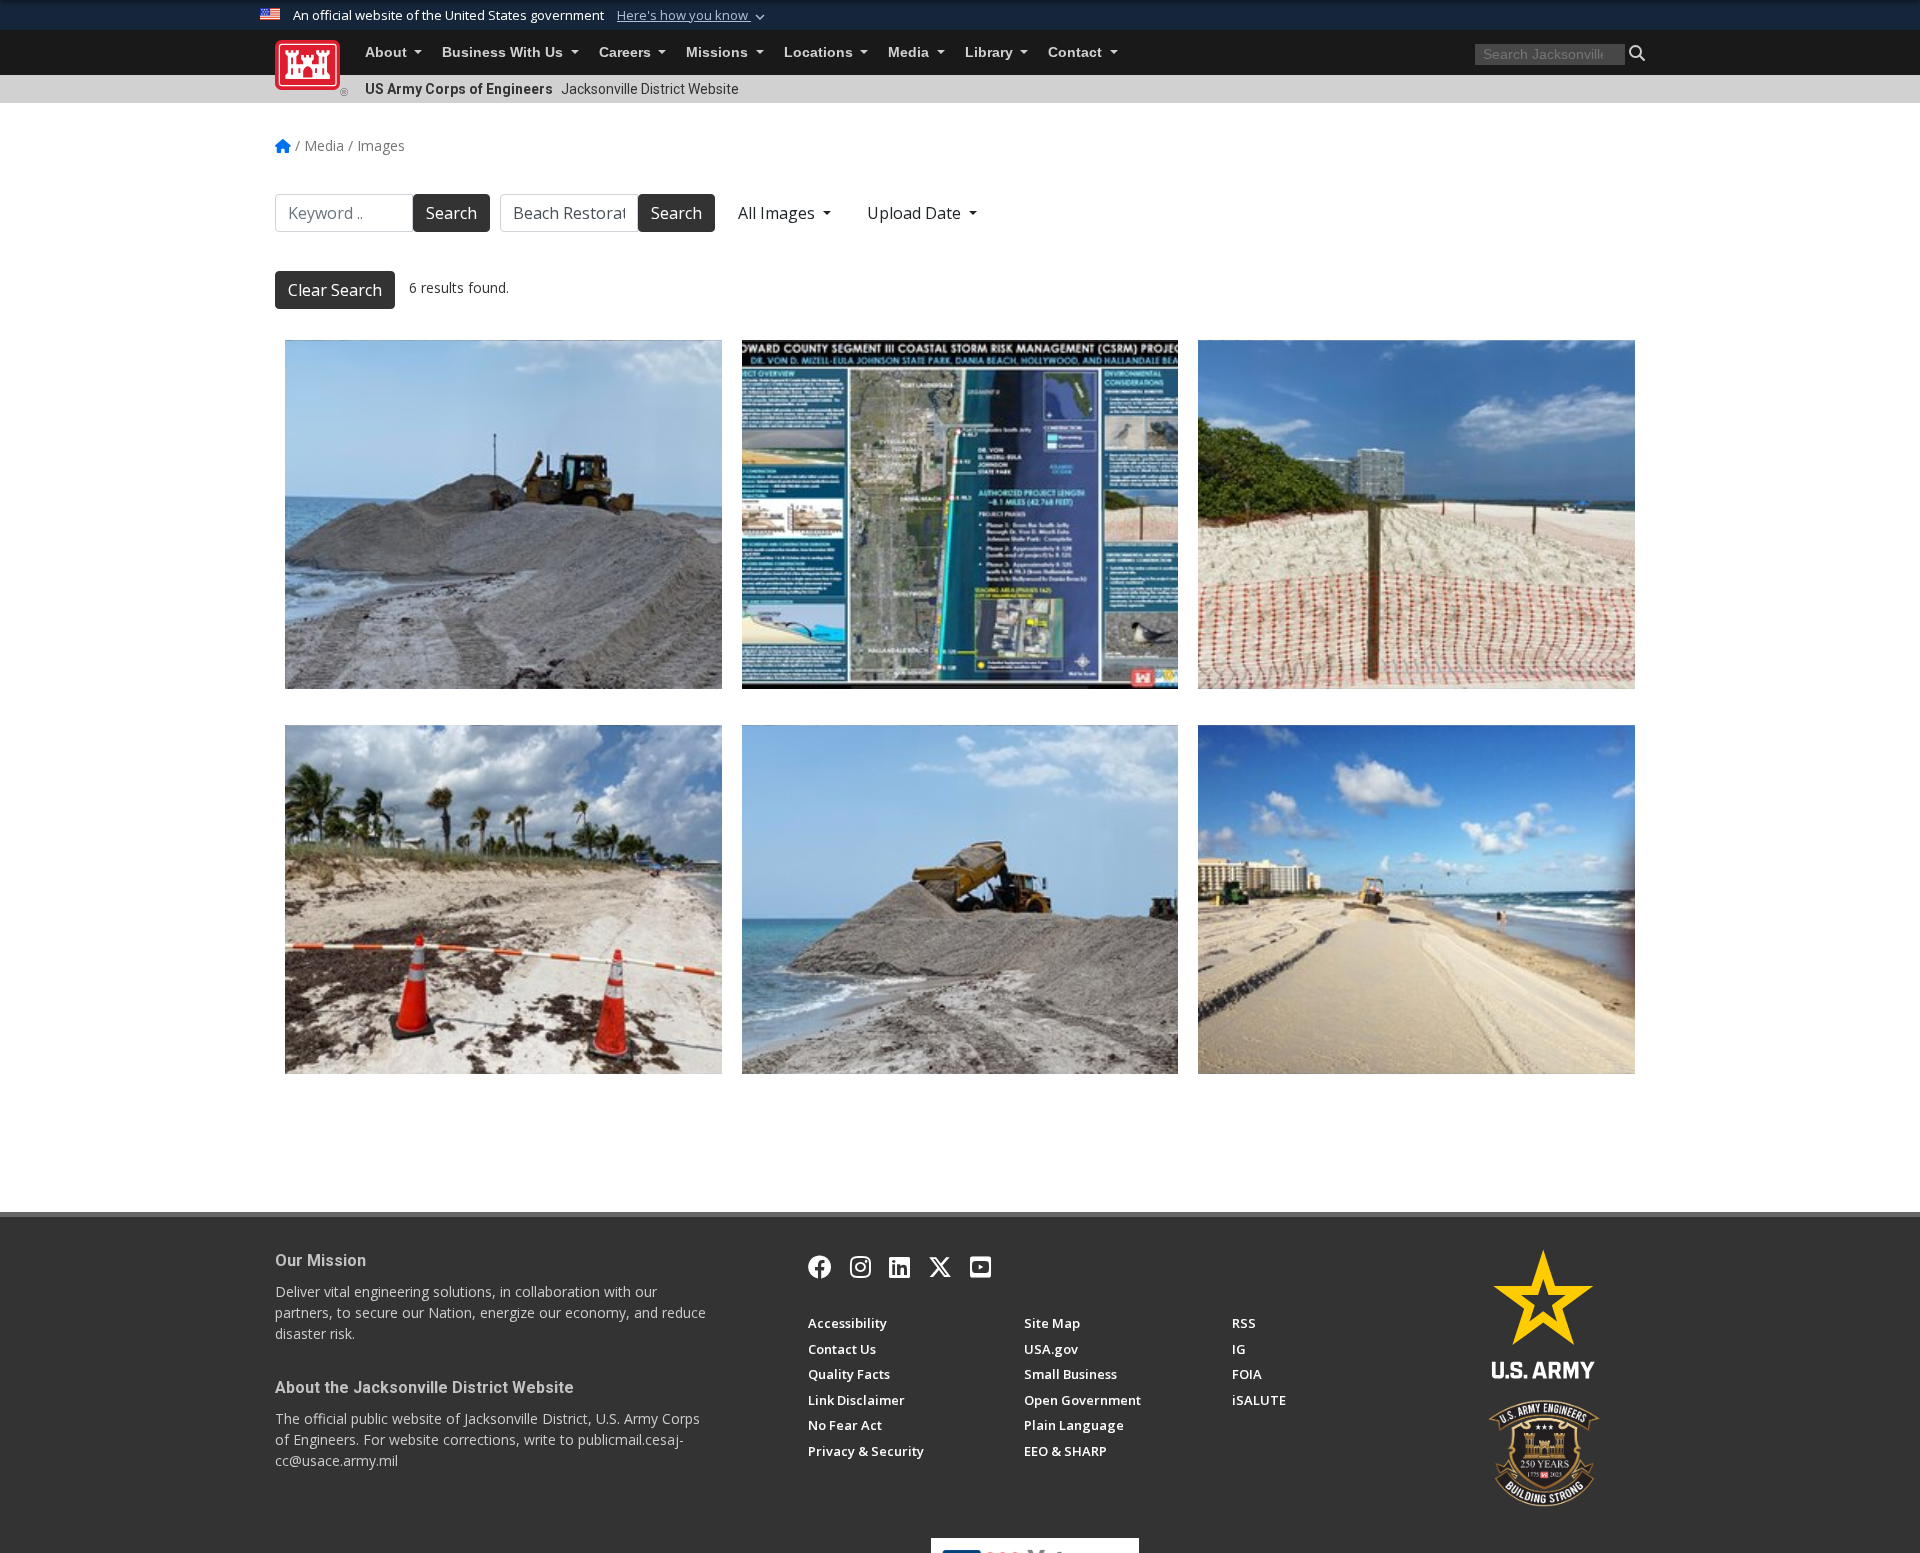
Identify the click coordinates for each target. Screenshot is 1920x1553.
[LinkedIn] (899, 1267)
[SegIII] (503, 514)
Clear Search (335, 290)
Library (991, 52)
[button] (693, 16)
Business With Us (504, 52)
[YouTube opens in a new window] (980, 1267)
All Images (778, 213)
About (388, 52)
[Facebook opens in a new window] (820, 1267)
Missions (719, 52)
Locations (820, 52)
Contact (1077, 52)
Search (451, 213)
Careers (627, 52)
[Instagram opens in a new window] (860, 1267)
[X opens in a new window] (940, 1267)
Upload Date (916, 213)
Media (910, 52)
